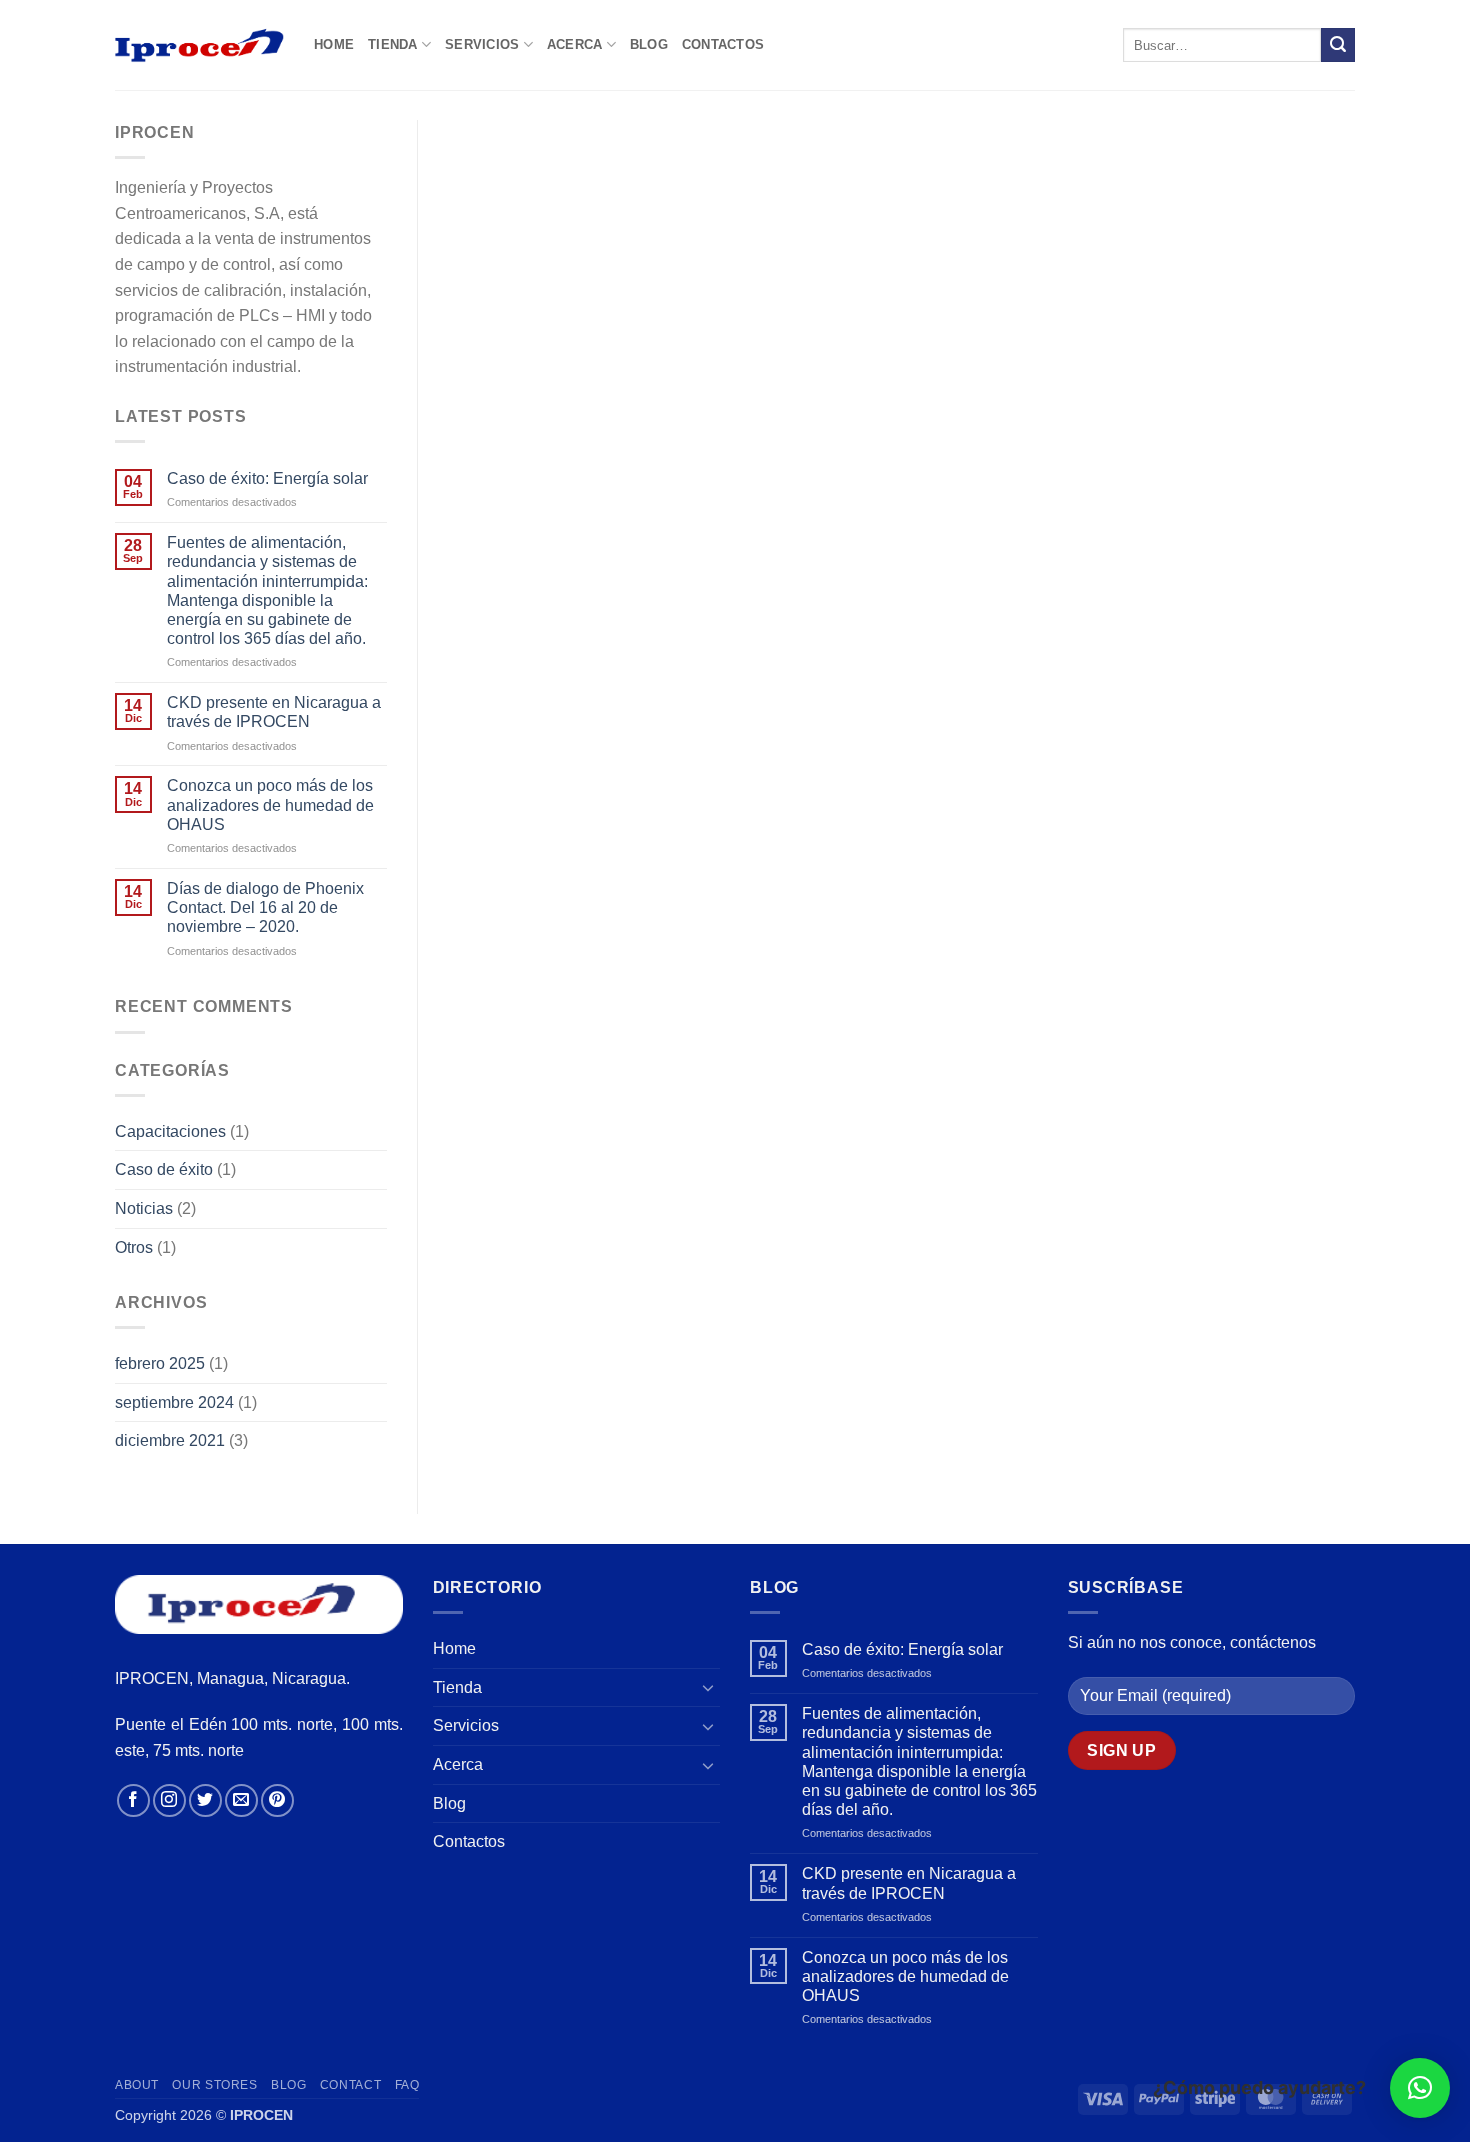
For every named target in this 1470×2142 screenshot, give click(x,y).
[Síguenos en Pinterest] (277, 1800)
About (137, 2085)
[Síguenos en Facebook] (133, 1800)
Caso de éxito (164, 1169)
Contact (350, 2085)
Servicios (482, 44)
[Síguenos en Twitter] (205, 1800)
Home (334, 44)
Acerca (575, 44)
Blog (649, 44)
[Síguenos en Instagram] (169, 1800)
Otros (134, 1247)
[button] (1420, 2088)
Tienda (393, 44)
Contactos (723, 44)
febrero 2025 (160, 1363)
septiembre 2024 (174, 1402)
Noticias (144, 1208)
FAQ (407, 2085)
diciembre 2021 (170, 1440)
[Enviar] (1338, 45)
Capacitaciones (170, 1131)
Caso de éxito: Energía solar (267, 478)
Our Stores (214, 2085)
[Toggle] (708, 1687)
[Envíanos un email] (241, 1800)
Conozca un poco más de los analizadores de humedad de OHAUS (270, 804)
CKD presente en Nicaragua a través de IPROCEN (274, 712)
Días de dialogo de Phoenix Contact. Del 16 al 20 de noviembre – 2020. (265, 907)
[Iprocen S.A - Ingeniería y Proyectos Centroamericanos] (199, 44)
